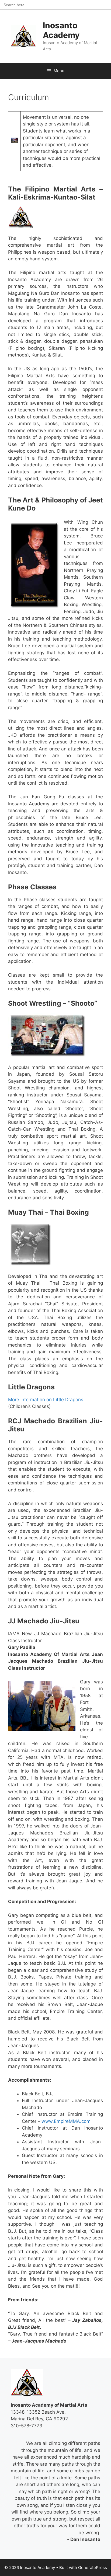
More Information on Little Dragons (46, 1400)
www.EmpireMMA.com (66, 2121)
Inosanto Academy (61, 30)
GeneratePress (93, 2568)
